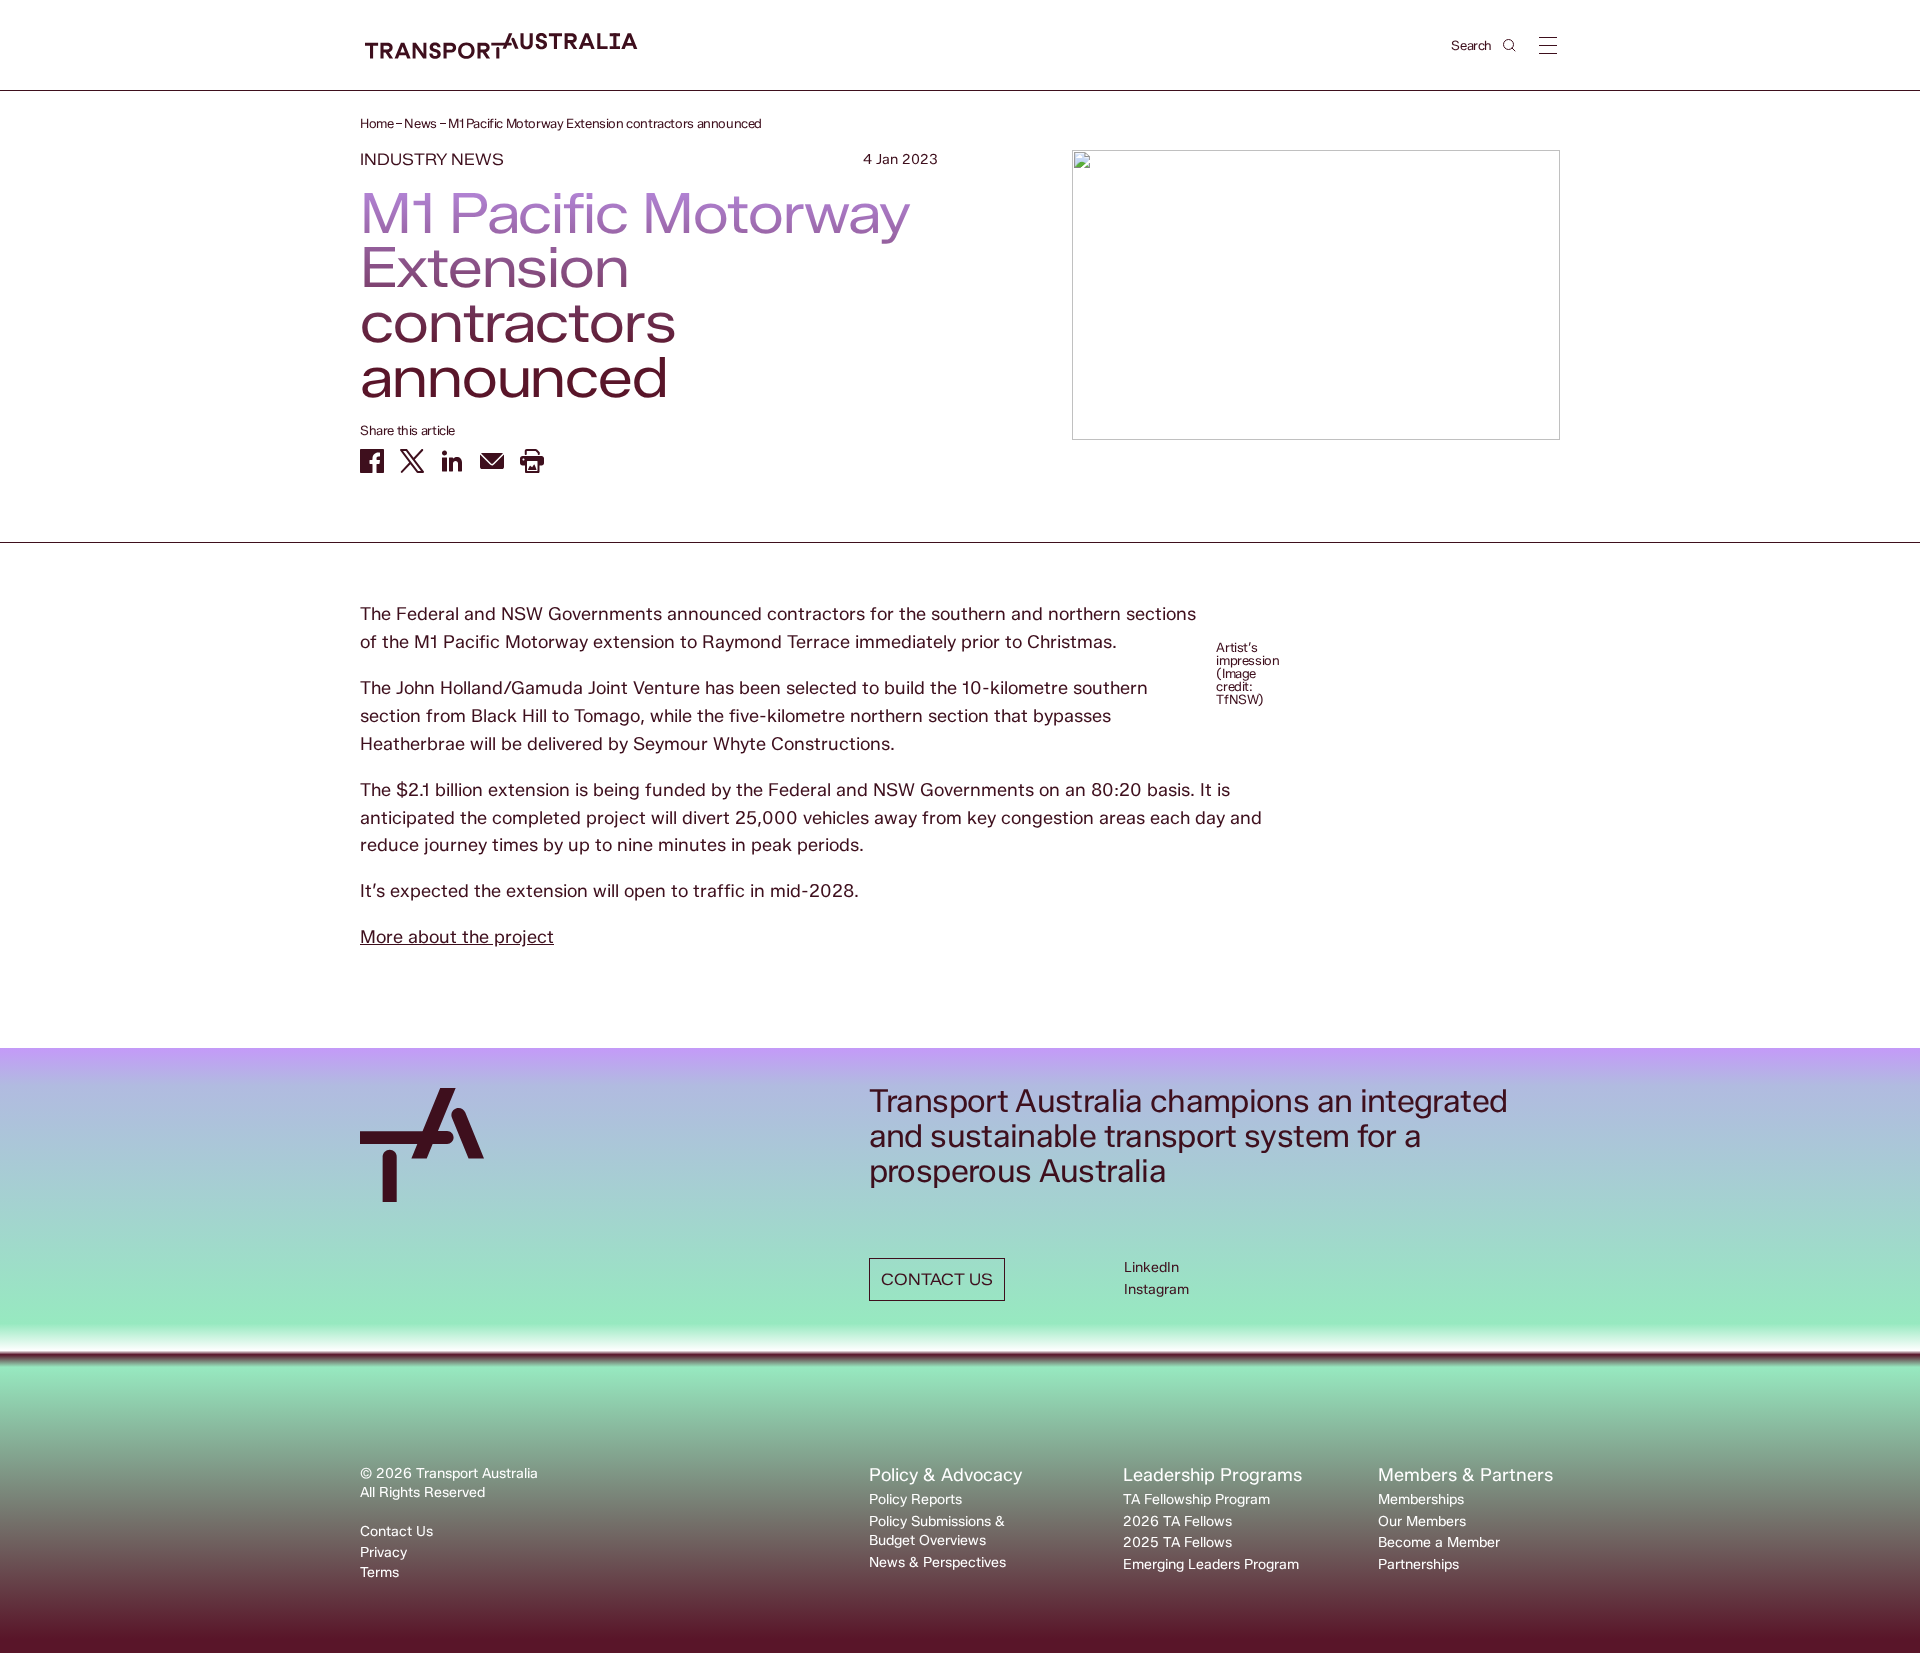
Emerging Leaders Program (1211, 1564)
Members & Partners (1465, 1475)
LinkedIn (1151, 1267)
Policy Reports (915, 1499)
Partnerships (1418, 1564)
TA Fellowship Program (1196, 1499)
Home (376, 123)
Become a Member (1439, 1542)
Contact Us (396, 1531)
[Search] (1509, 45)
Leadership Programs (1212, 1475)
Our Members (1422, 1521)
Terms (379, 1572)
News (420, 123)
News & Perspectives (937, 1562)
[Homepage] (501, 46)
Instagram (1156, 1289)
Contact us (937, 1279)
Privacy (383, 1552)
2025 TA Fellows (1177, 1542)
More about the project (457, 937)
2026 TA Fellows (1177, 1521)
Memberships (1421, 1499)
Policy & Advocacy (945, 1475)
